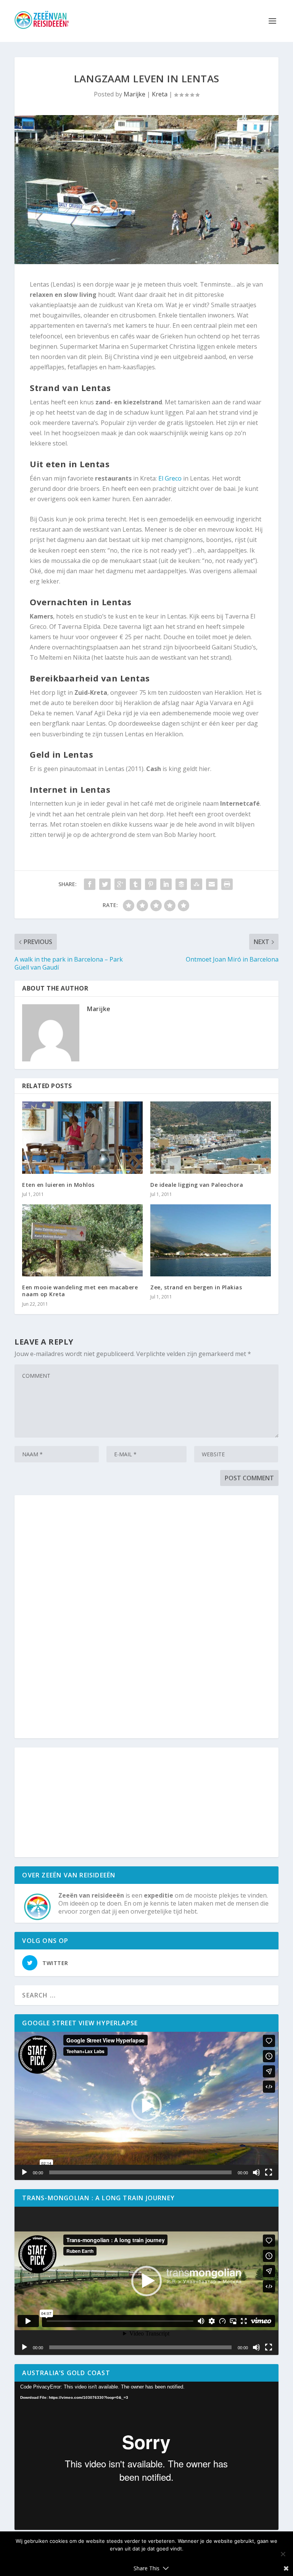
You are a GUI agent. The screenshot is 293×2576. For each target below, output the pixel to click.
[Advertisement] (146, 1617)
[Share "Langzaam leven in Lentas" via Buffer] (181, 884)
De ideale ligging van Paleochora (197, 1185)
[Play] (24, 2172)
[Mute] (256, 2172)
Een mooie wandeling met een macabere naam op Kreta (80, 1291)
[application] (146, 2106)
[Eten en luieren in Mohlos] (82, 1137)
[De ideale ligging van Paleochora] (211, 1137)
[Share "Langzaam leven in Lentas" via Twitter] (105, 884)
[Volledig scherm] (269, 2172)
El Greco (170, 478)
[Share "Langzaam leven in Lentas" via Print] (227, 884)
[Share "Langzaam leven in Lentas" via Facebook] (90, 884)
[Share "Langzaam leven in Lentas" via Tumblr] (135, 884)
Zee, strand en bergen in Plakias (196, 1287)
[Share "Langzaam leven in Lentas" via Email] (212, 884)
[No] (283, 2554)
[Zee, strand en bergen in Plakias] (211, 1240)
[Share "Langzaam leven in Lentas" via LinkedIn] (166, 884)
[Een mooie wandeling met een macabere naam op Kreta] (82, 1240)
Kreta (160, 94)
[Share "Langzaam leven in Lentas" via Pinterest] (151, 884)
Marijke (134, 94)
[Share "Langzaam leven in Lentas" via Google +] (120, 884)
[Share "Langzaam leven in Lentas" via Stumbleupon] (196, 884)
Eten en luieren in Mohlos (58, 1185)
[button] (146, 2106)
